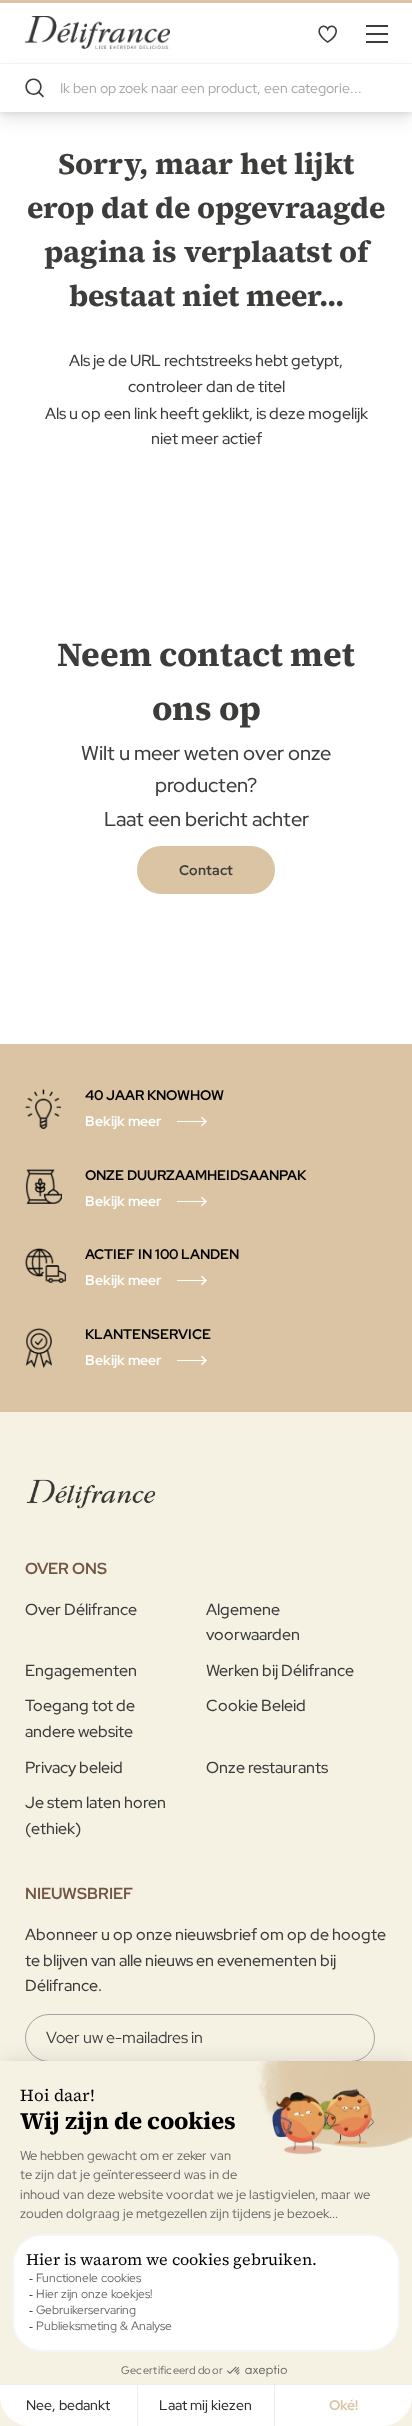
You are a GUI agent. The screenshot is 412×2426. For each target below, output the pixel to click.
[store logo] (97, 32)
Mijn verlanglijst (327, 33)
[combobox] (206, 88)
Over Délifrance (81, 1609)
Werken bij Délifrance (280, 1670)
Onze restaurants (267, 1767)
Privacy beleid (74, 1767)
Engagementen (81, 1670)
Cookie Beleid (256, 1705)
